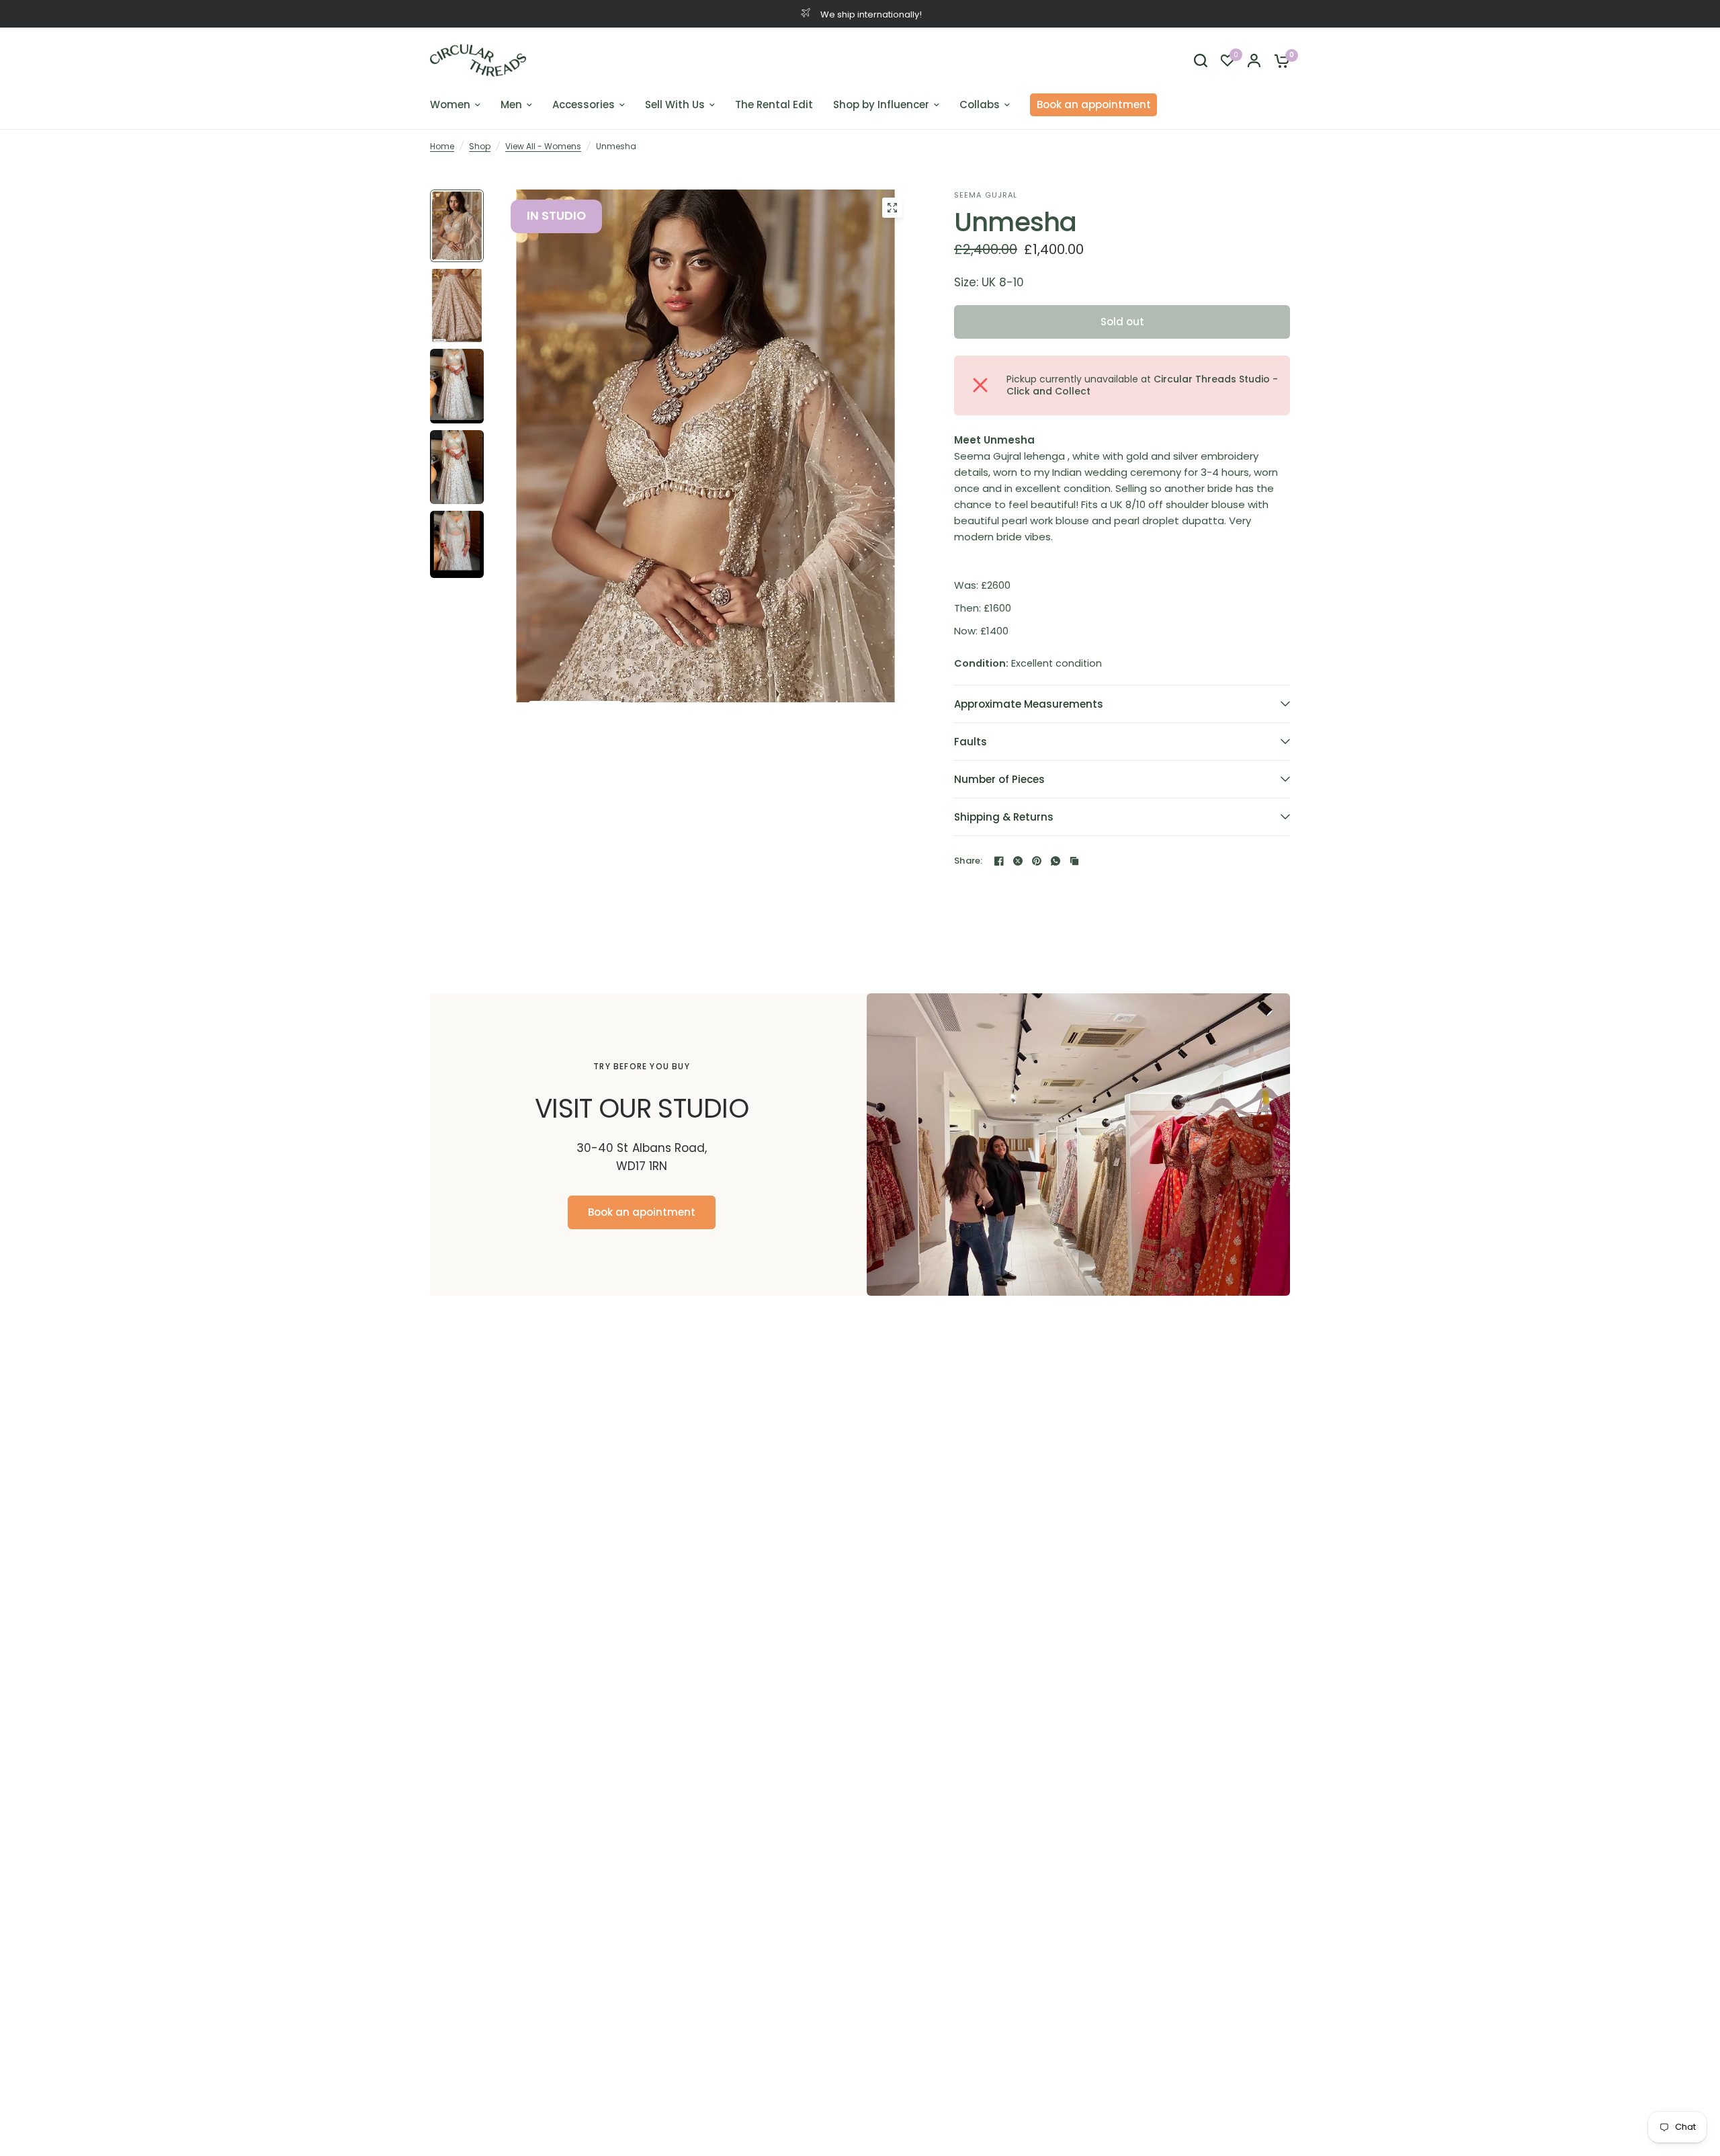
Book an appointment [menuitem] (1094, 105)
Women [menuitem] (450, 105)
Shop (480, 146)
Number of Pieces (999, 779)
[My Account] (1254, 60)
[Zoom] (892, 208)
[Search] (1201, 60)
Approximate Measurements (1029, 704)
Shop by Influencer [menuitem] (881, 105)
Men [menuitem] (511, 105)
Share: (969, 861)
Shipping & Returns (1004, 817)
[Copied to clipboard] (1074, 861)
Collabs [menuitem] (980, 105)
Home (442, 146)
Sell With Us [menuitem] (675, 105)
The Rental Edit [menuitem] (774, 105)
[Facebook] (999, 861)
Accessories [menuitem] (584, 105)
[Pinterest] (1037, 861)
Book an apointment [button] (642, 1212)
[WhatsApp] (1056, 861)
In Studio (556, 216)
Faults (971, 742)
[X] (1018, 861)
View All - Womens (543, 146)
